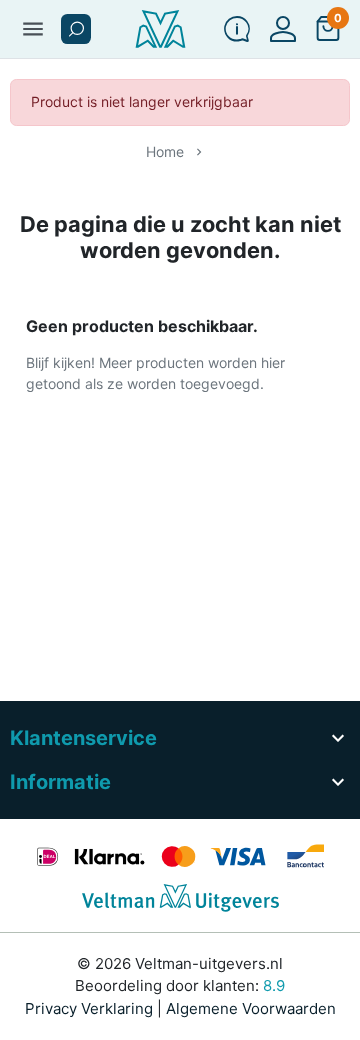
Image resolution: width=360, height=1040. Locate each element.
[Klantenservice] (237, 29)
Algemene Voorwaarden (251, 1008)
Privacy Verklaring (89, 1008)
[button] (76, 29)
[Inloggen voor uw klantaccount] (283, 29)
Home (165, 151)
